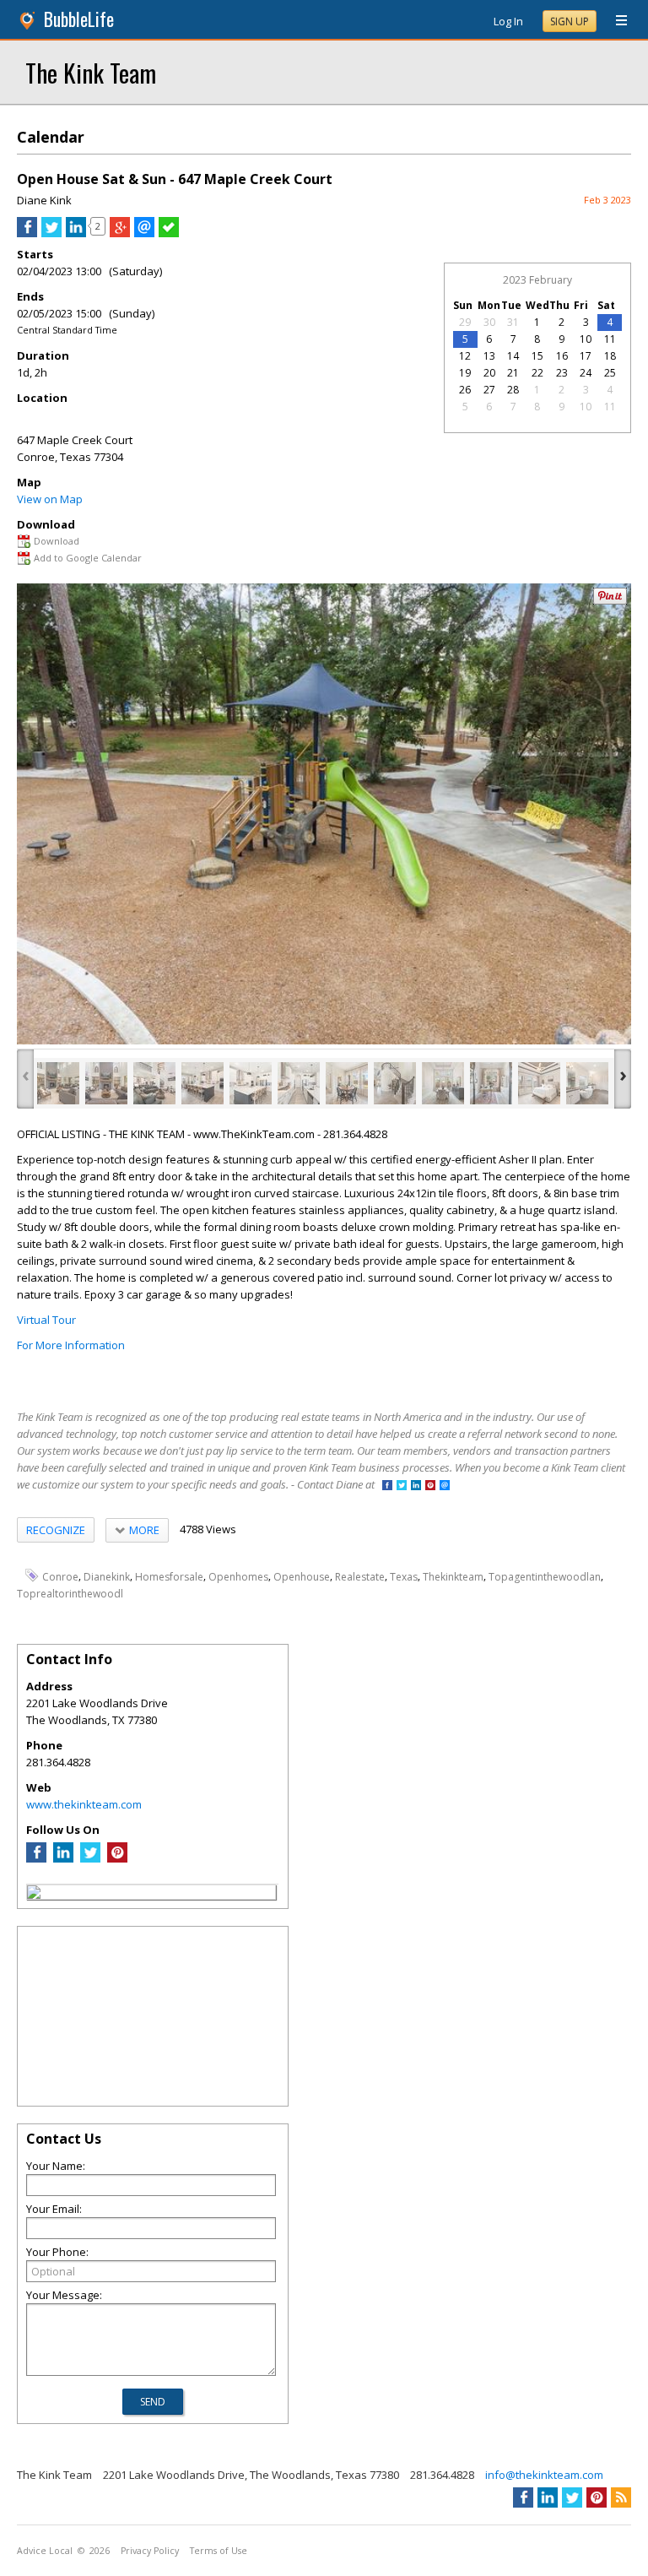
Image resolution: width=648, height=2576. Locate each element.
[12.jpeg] (587, 1083)
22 (537, 373)
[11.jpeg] (539, 1083)
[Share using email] (144, 233)
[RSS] (621, 2497)
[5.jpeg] (251, 1083)
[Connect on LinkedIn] (416, 1486)
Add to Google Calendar (88, 558)
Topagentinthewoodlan (545, 1576)
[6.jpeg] (299, 1083)
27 (489, 390)
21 (513, 373)
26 (465, 390)
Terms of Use (219, 2551)
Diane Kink (44, 200)
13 (489, 356)
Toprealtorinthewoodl (70, 1593)
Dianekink (107, 1576)
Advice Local (45, 2551)
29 (465, 322)
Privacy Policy (150, 2551)
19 (465, 373)
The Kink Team (91, 72)
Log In (508, 21)
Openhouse (302, 1576)
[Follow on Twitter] (402, 1486)
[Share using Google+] (120, 233)
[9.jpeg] (443, 1083)
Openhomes (238, 1576)
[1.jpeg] (58, 1083)
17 (586, 356)
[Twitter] (90, 1858)
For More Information (71, 1345)
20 (489, 373)
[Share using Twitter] (51, 233)
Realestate (360, 1576)
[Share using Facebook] (27, 233)
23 (562, 373)
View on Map (50, 499)
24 (586, 373)
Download (57, 541)
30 (489, 322)
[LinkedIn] (63, 1858)
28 (513, 390)
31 (513, 322)
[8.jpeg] (395, 1083)
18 (610, 356)
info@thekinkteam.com (544, 2475)
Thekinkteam (453, 1576)
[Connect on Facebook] (387, 1486)
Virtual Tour (46, 1320)
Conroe (60, 1576)
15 (537, 356)
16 (562, 356)
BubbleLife (79, 19)
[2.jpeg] (106, 1083)
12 (465, 356)
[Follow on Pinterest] (430, 1486)
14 (513, 356)
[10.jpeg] (491, 1083)
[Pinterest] (117, 1858)
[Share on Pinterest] (610, 601)
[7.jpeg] (347, 1083)
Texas (404, 1576)
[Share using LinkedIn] (76, 233)
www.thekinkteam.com (84, 1804)
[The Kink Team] (34, 1895)
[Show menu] (615, 21)
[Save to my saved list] (169, 233)
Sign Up (570, 22)
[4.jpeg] (202, 1083)
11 (610, 339)
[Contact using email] (445, 1486)
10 (586, 339)
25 (610, 373)
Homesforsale (169, 1576)
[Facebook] (36, 1858)
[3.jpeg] (154, 1083)
